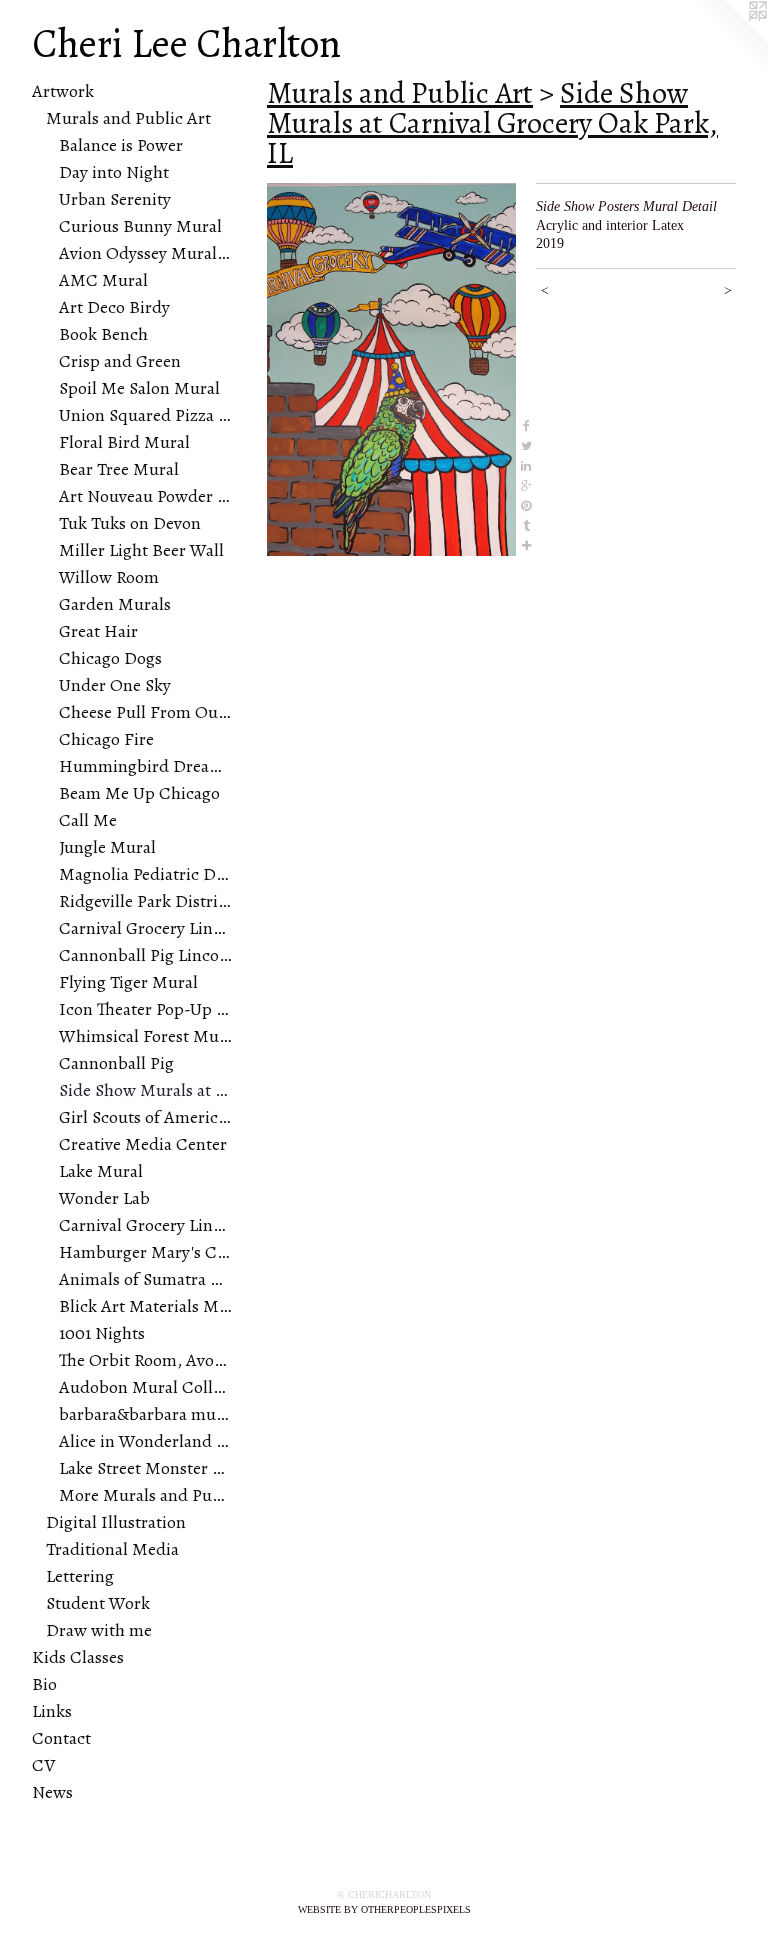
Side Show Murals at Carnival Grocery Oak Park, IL (145, 1090)
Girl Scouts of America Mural (145, 1117)
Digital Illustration (116, 1522)
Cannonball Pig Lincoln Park (145, 955)
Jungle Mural (107, 847)
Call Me (88, 820)
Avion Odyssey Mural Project (145, 253)
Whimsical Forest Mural (145, 1036)
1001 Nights (102, 1333)
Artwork (63, 91)
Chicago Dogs (110, 658)
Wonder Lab (104, 1198)
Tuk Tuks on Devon (130, 523)
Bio (44, 1684)
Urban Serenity (115, 199)
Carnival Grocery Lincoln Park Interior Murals (145, 928)
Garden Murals (115, 604)
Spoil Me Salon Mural (139, 388)
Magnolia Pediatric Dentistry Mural (145, 874)
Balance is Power (121, 145)
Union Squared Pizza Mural (145, 415)
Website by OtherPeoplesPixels (384, 1909)
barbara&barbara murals (145, 1414)
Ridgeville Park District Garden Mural (145, 901)
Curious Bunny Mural (140, 226)
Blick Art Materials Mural (145, 1306)
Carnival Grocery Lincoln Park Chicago (145, 1225)
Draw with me (99, 1630)
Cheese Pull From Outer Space (145, 712)
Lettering (80, 1576)
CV (43, 1765)
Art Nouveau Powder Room (145, 496)
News (52, 1792)
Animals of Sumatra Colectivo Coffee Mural (145, 1279)
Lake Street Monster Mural (145, 1468)
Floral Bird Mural (124, 442)
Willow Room (109, 577)
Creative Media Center (143, 1144)
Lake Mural (101, 1171)
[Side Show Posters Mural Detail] (391, 369)
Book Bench (103, 334)
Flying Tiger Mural (128, 982)
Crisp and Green (120, 361)
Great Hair (98, 631)
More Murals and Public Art (145, 1495)
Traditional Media (112, 1549)
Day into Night (114, 172)
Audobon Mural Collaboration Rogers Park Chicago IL (145, 1387)
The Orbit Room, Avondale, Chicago (145, 1360)
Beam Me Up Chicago (139, 793)
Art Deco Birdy (114, 307)
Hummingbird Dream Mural (145, 766)
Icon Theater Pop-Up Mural (145, 1009)
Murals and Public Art (128, 118)
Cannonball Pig (116, 1063)
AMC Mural (103, 280)
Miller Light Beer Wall (141, 550)
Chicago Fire (106, 739)
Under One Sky (115, 685)
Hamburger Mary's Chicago (145, 1252)
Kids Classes (78, 1657)
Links (52, 1711)
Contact (61, 1738)
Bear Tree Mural (119, 469)
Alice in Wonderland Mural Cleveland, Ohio (145, 1441)
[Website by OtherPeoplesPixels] (728, 40)
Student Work (98, 1603)
